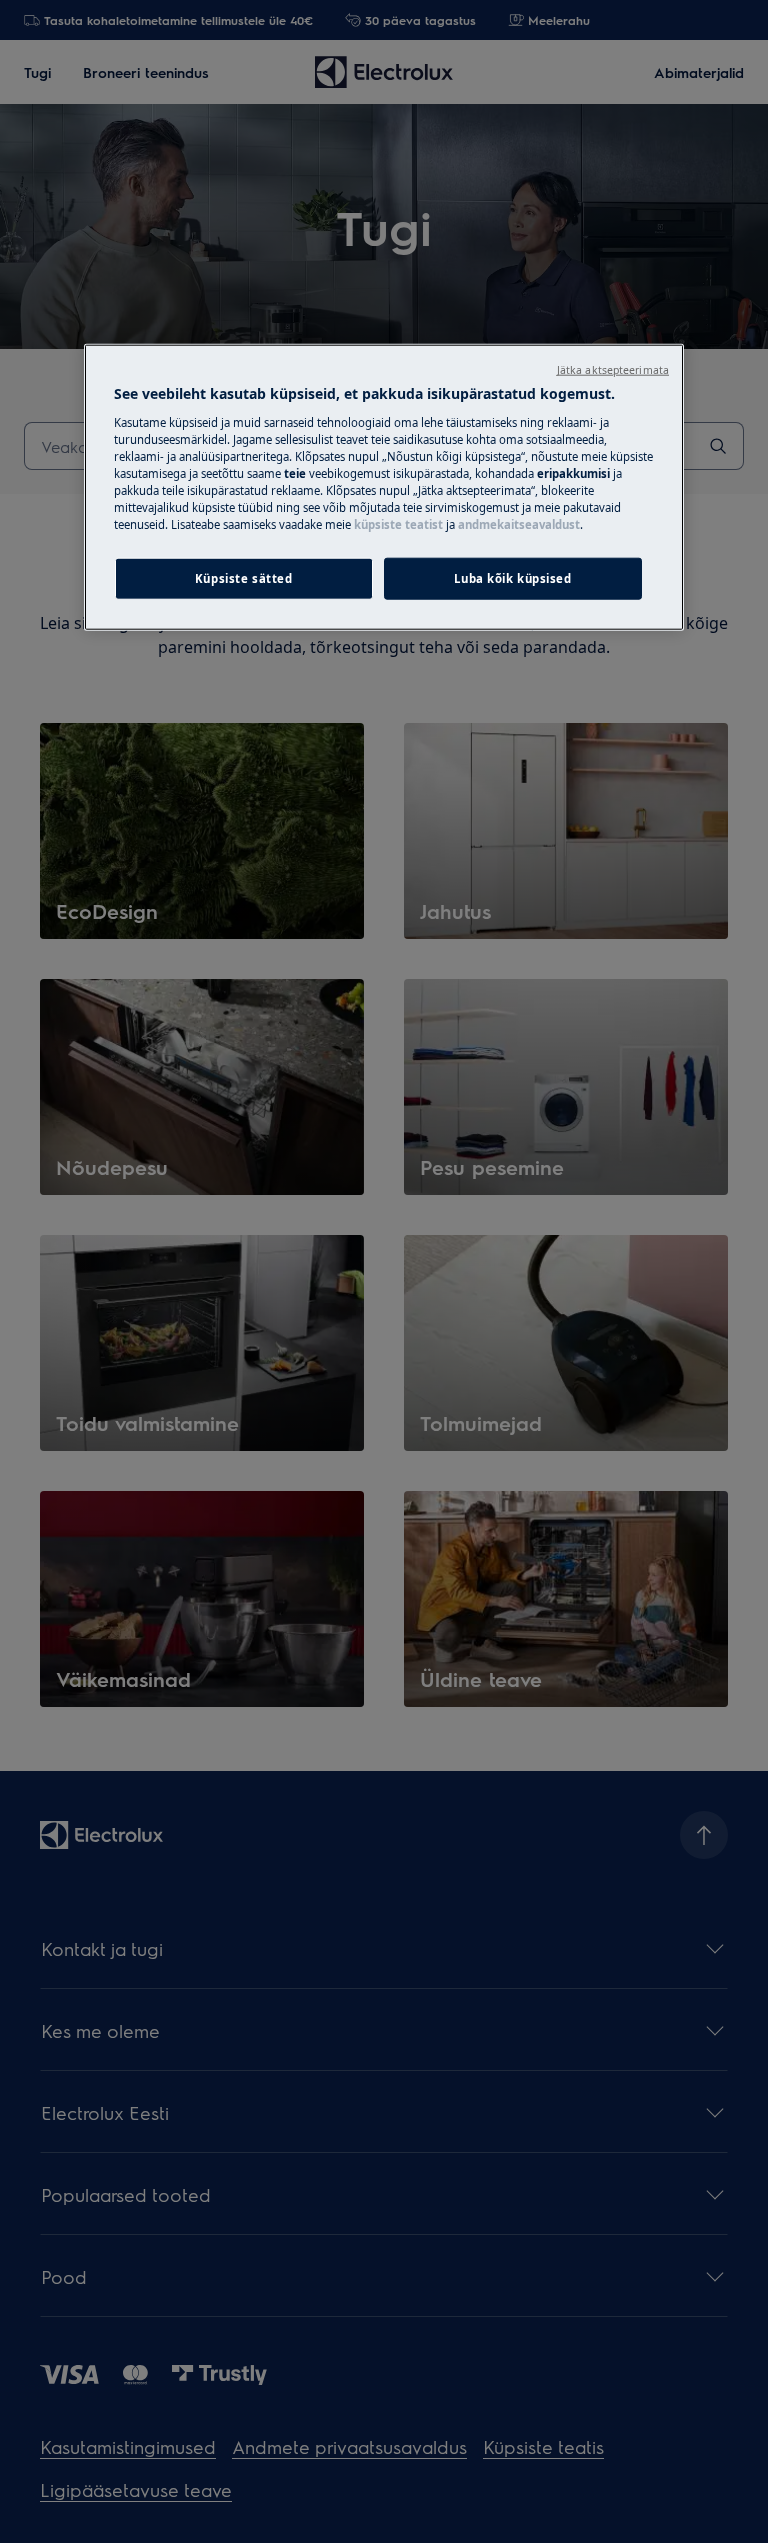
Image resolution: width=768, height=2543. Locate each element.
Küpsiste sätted (244, 578)
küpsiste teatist (398, 524)
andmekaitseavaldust (519, 524)
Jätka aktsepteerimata (613, 370)
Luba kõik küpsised (512, 578)
